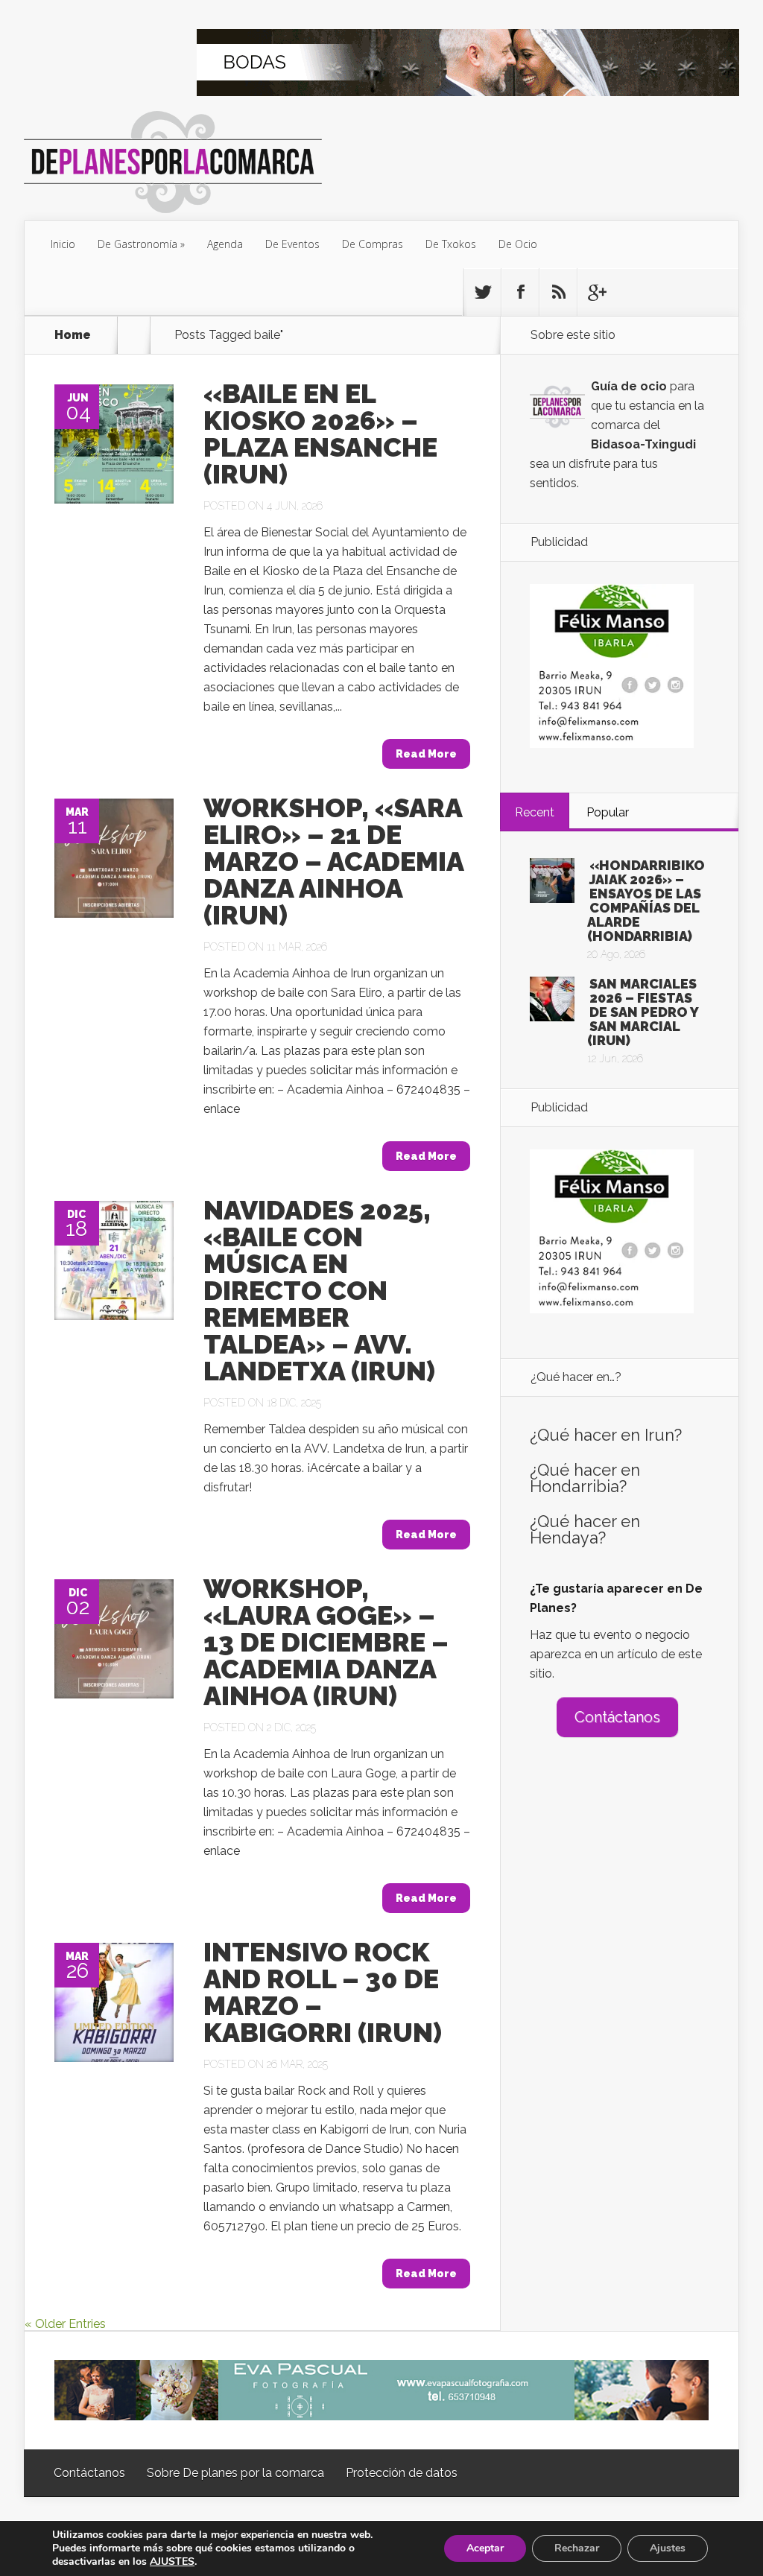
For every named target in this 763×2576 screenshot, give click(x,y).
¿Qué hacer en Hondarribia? (585, 1478)
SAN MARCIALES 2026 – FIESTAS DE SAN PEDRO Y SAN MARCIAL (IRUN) (643, 1012)
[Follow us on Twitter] (482, 292)
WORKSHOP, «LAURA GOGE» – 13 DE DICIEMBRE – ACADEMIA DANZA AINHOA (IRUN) (326, 1642)
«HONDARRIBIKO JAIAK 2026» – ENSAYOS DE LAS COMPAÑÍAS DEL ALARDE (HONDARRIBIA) (646, 901)
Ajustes (668, 2548)
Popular (608, 812)
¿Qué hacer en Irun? (606, 1435)
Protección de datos (402, 2473)
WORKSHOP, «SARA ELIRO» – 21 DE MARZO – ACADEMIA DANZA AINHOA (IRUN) (333, 861)
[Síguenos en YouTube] (596, 292)
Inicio (63, 244)
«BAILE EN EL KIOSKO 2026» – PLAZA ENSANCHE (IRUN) (320, 434)
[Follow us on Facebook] (520, 292)
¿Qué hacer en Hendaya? (585, 1529)
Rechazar (577, 2548)
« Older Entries (65, 2324)
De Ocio (518, 244)
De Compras (373, 244)
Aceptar (485, 2548)
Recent (535, 812)
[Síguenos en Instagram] (558, 292)
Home (73, 335)
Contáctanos (617, 1717)
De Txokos (451, 244)
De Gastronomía (137, 244)
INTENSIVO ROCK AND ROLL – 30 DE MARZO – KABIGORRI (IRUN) (323, 1992)
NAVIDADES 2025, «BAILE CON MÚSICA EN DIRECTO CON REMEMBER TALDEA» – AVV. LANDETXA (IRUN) (319, 1290)
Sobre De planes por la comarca (235, 2473)
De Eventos (292, 244)
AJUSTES (172, 2562)
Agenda (225, 244)
